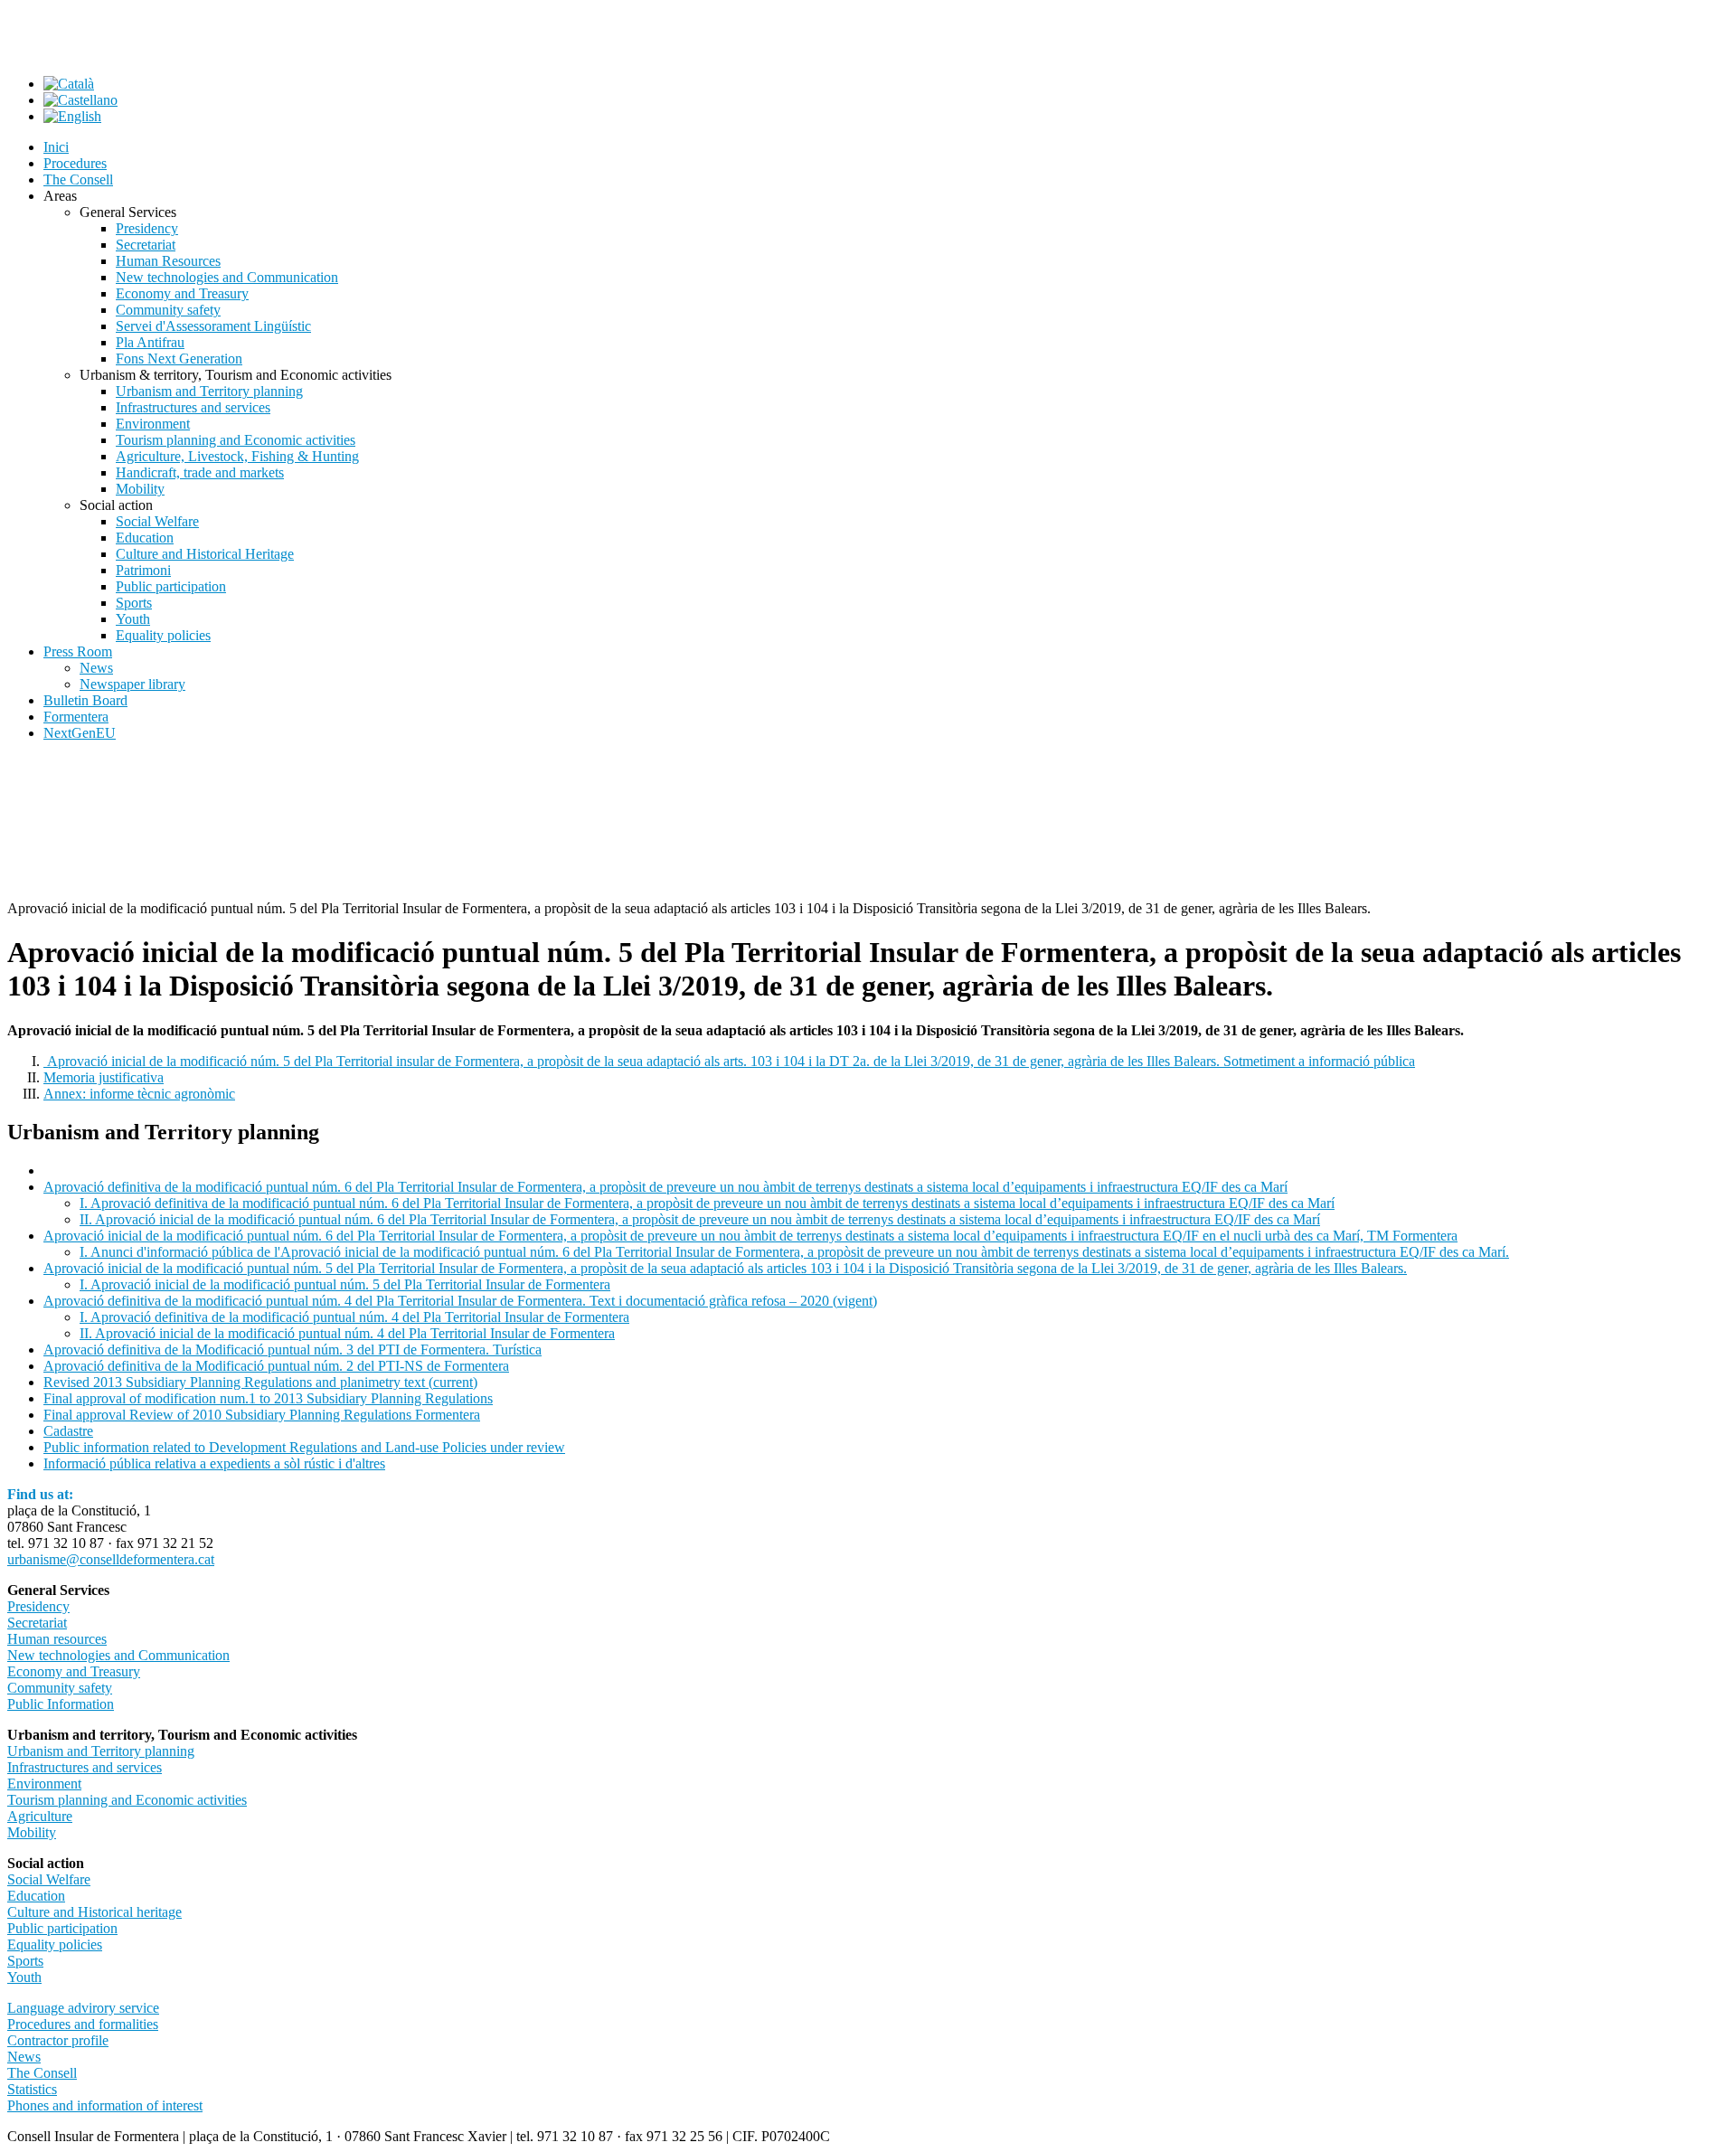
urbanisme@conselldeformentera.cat (111, 1559)
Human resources (57, 1639)
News (24, 2057)
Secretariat (37, 1623)
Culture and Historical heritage (94, 1912)
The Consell (42, 2073)
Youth (24, 1977)
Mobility (32, 1832)
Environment (44, 1784)
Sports (25, 1961)
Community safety (60, 1688)
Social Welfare (49, 1879)
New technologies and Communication (118, 1655)
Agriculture (40, 1816)
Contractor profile (58, 2040)
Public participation (62, 1928)
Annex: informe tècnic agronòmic (139, 1094)
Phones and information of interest (105, 2105)
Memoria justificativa (104, 1077)
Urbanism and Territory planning (101, 1751)
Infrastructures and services (85, 1767)
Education (36, 1896)
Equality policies (55, 1944)
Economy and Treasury (74, 1671)
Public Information (61, 1704)
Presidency (38, 1606)
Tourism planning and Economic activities (127, 1800)
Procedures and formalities (83, 2024)
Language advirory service (83, 2008)
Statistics (32, 2089)
